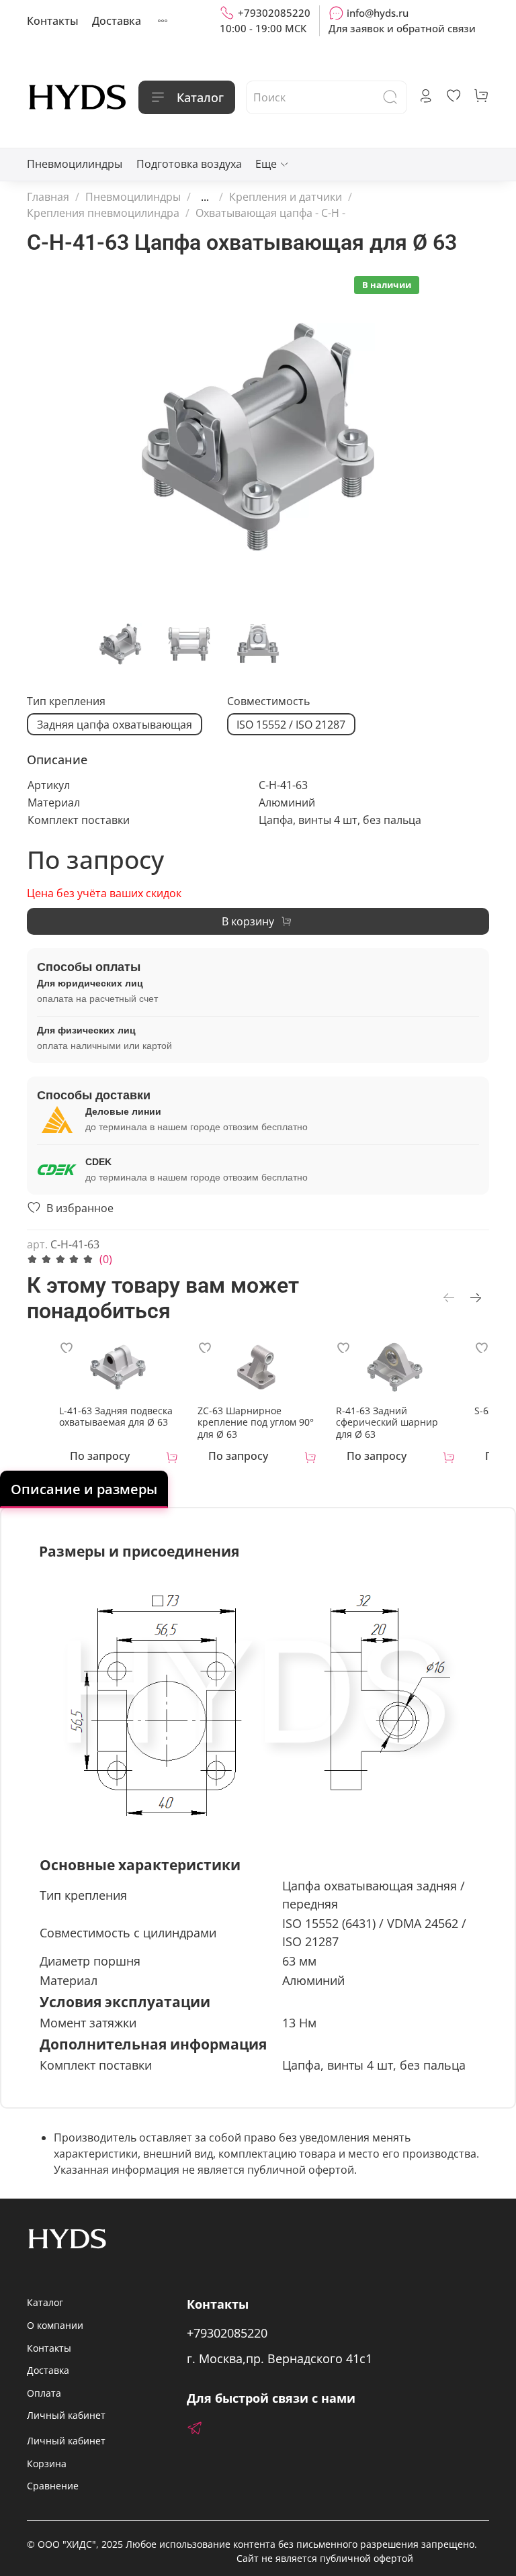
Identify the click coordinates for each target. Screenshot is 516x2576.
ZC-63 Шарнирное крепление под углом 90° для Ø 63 (256, 1422)
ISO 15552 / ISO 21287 (291, 725)
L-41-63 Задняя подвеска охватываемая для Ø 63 (116, 1416)
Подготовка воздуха (189, 164)
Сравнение (53, 2486)
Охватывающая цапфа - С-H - (270, 213)
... (205, 197)
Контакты (53, 21)
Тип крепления (66, 701)
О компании (55, 2325)
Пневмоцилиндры (75, 164)
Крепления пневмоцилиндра (103, 213)
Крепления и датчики (286, 197)
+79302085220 (274, 13)
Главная (48, 197)
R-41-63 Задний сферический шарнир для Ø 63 (387, 1422)
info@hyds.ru (378, 13)
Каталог (200, 97)
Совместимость (268, 701)
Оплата (44, 2393)
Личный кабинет (66, 2415)
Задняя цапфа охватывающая (115, 725)
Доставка (117, 21)
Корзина (47, 2464)
